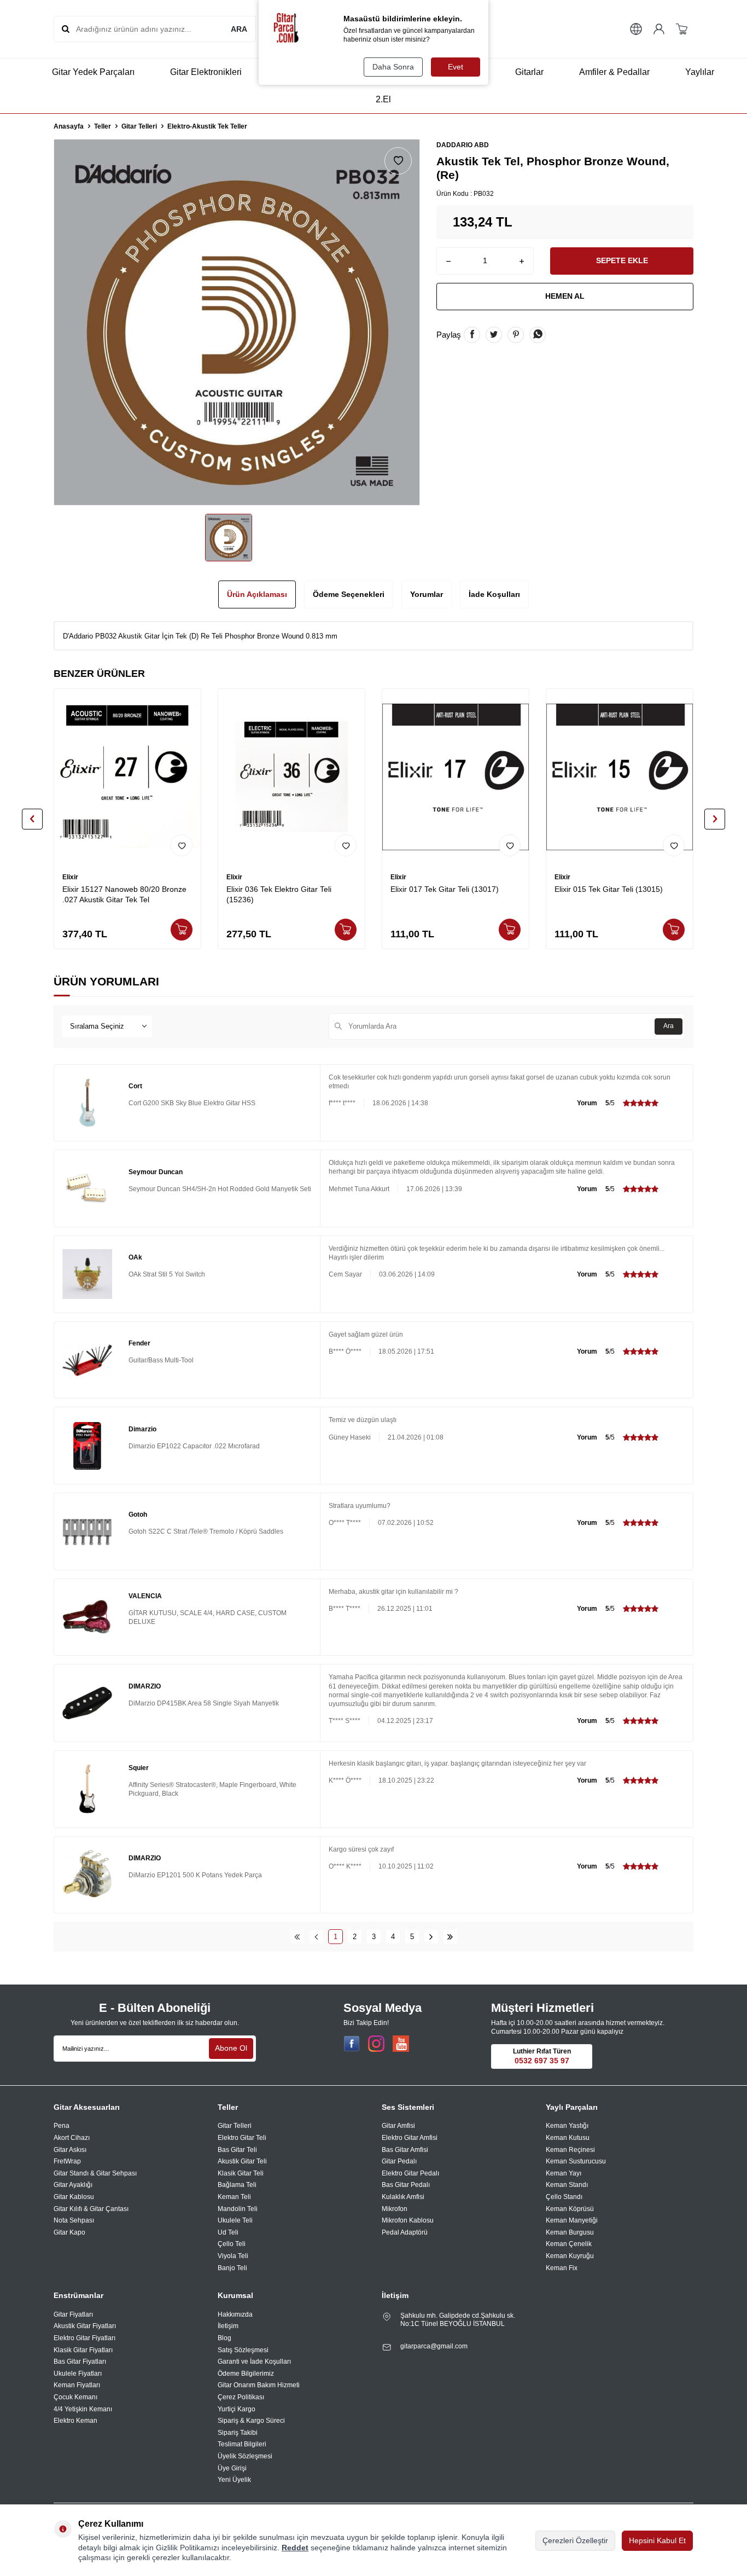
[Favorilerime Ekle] (182, 845)
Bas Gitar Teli (237, 2150)
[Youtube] (401, 2044)
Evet (456, 67)
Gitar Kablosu (74, 2197)
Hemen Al (565, 296)
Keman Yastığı (567, 2126)
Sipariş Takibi (238, 2433)
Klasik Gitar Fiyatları (83, 2350)
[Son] (450, 1937)
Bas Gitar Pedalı (406, 2185)
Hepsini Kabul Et (657, 2540)
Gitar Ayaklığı (73, 2185)
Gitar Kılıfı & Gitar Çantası (91, 2209)
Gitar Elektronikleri (206, 72)
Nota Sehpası (74, 2220)
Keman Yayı (564, 2173)
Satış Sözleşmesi (243, 2350)
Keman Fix (562, 2268)
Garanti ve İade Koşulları (254, 2362)
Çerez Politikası (241, 2397)
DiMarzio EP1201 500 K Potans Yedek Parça (195, 1875)
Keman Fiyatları (77, 2385)
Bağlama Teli (237, 2185)
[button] (32, 819)
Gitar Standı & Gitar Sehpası (95, 2173)
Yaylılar (700, 72)
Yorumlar (427, 594)
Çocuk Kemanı (75, 2397)
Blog (224, 2338)
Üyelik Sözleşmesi (245, 2456)
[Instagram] (376, 2044)
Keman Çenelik (569, 2244)
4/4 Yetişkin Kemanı (83, 2409)
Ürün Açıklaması (257, 594)
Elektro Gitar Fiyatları (84, 2338)
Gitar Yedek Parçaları (93, 72)
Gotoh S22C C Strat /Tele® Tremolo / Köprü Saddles (206, 1531)
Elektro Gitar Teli (242, 2138)
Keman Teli (234, 2197)
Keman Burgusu (570, 2232)
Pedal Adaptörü (405, 2232)
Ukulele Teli (235, 2220)
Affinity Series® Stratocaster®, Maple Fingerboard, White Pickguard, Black (212, 1789)
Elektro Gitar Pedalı (410, 2173)
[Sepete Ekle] (182, 930)
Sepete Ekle (622, 260)
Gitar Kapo (69, 2232)
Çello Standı (564, 2197)
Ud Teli (228, 2232)
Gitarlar (529, 72)
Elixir (70, 877)
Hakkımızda (235, 2314)
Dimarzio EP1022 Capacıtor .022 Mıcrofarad (194, 1446)
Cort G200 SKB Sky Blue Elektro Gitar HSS (192, 1103)
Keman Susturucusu (576, 2161)
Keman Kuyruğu (570, 2256)
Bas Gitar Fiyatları (80, 2362)
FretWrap (67, 2161)
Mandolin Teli (238, 2209)
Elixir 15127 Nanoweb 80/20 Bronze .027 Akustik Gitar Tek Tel (124, 894)
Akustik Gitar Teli (242, 2161)
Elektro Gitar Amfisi (410, 2138)
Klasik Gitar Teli (241, 2173)
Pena (62, 2126)
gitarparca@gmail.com (434, 2346)
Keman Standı (567, 2185)
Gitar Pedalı (399, 2161)
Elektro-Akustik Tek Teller (207, 126)
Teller (103, 126)
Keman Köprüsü (570, 2209)
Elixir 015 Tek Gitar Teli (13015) (609, 889)
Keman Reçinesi (570, 2150)
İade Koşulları (494, 594)
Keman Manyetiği (572, 2220)
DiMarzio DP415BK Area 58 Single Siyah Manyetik (204, 1703)
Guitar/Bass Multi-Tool (161, 1360)
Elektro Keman (75, 2421)
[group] (237, 322)
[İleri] (431, 1937)
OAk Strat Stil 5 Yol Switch (167, 1274)
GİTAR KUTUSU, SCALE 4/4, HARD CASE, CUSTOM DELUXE (208, 1617)
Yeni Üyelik (234, 2480)
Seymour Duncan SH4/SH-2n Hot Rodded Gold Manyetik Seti (220, 1189)
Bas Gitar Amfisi (405, 2150)
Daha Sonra (393, 67)
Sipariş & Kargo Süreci (251, 2421)
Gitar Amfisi (398, 2126)
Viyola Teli (233, 2256)
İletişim (228, 2326)
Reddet (295, 2548)
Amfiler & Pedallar (614, 72)
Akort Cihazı (72, 2138)
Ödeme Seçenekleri (349, 594)
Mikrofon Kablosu (408, 2220)
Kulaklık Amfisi (403, 2197)
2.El (383, 99)
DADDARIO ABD (463, 145)
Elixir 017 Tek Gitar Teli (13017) (445, 889)
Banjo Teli (232, 2268)
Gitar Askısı (70, 2150)
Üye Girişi (232, 2468)
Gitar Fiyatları (73, 2314)
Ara (669, 1026)
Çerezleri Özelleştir (575, 2540)
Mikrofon (395, 2209)
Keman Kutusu (568, 2138)
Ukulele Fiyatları (78, 2374)
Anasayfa (69, 126)
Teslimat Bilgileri (242, 2444)
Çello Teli (232, 2244)
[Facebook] (352, 2044)
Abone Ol (231, 2048)
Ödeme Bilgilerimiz (246, 2374)
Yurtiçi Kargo (237, 2409)
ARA (239, 29)
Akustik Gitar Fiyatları (85, 2326)
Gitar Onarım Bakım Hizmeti (259, 2385)
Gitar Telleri (139, 126)
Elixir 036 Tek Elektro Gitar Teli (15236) (279, 894)
